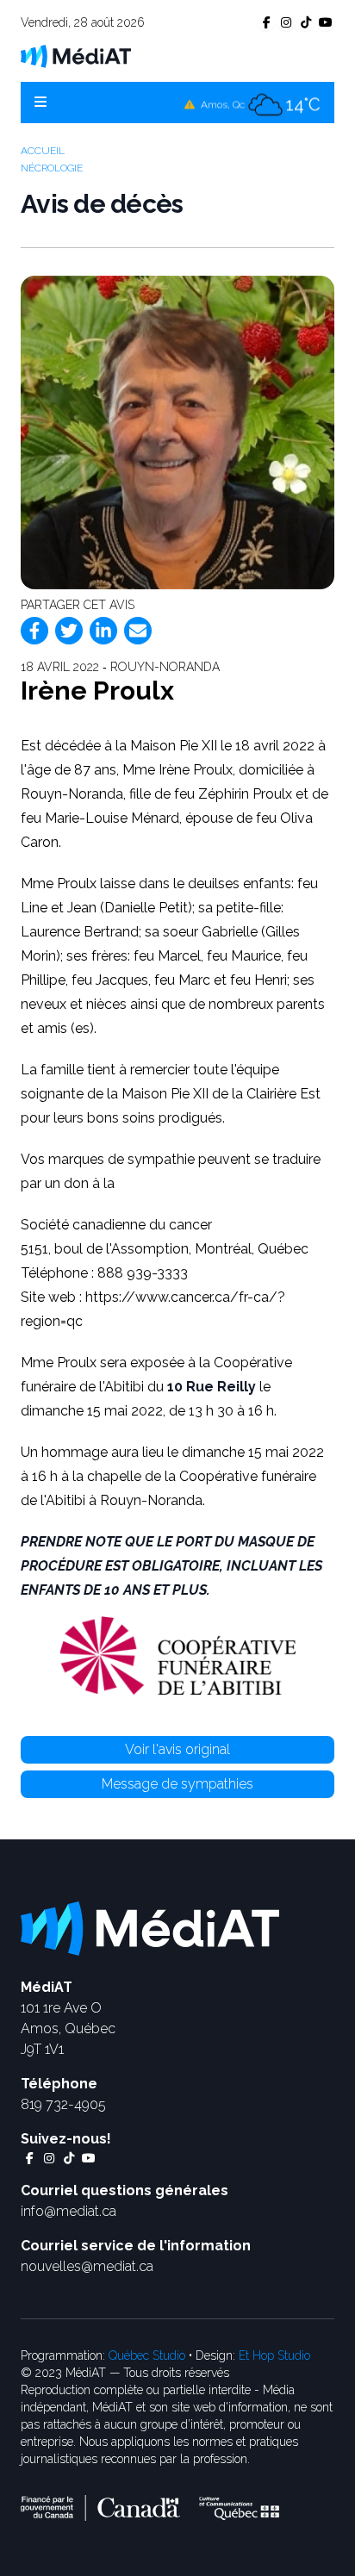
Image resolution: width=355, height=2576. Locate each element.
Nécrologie (52, 168)
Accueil (43, 151)
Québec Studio (147, 2355)
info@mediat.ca (69, 2211)
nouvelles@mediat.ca (87, 2266)
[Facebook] (34, 631)
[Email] (138, 631)
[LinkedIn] (103, 631)
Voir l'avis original (177, 1749)
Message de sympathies (177, 1784)
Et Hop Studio (274, 2355)
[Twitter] (69, 631)
